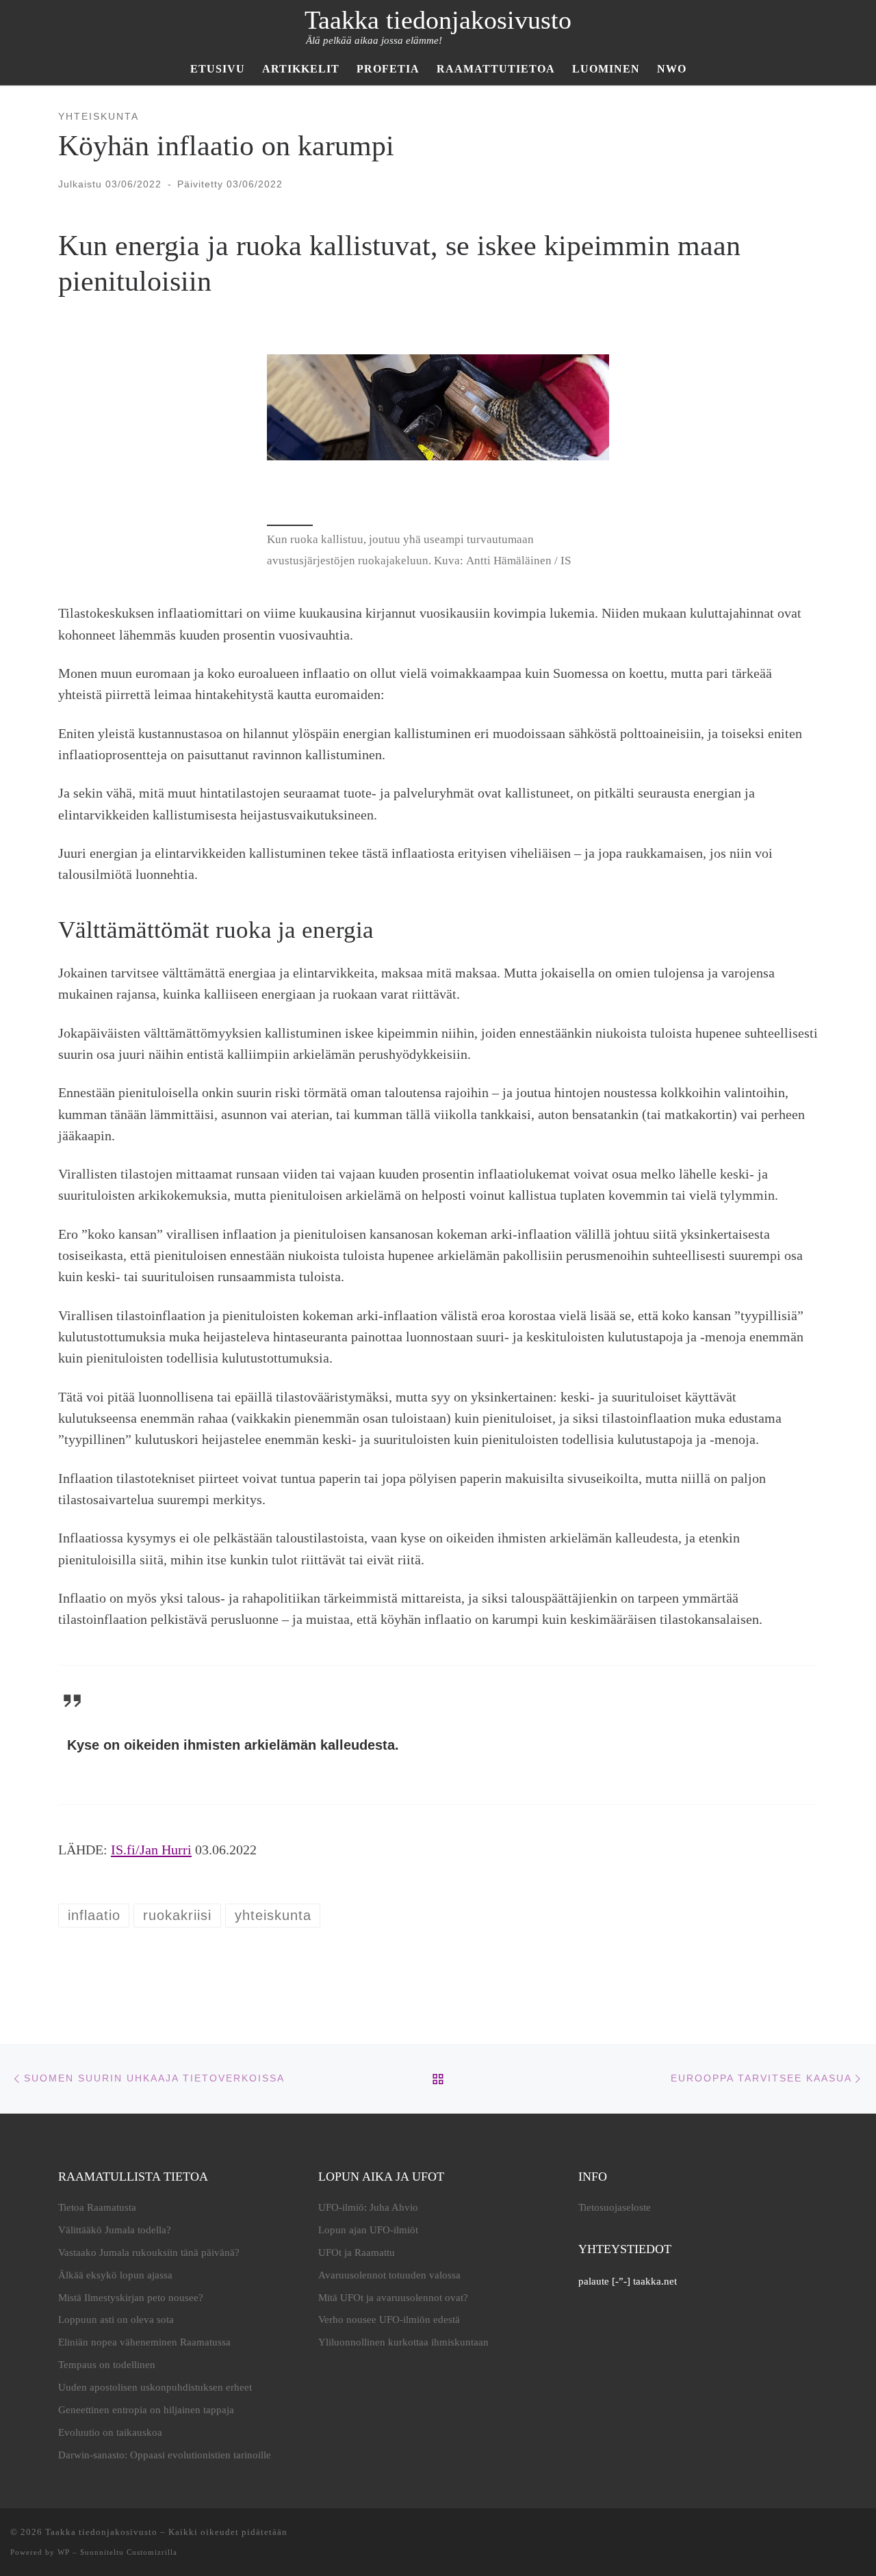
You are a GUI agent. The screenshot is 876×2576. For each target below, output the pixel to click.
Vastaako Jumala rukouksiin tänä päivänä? (149, 2252)
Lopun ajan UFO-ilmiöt (368, 2230)
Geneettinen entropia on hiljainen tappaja (146, 2410)
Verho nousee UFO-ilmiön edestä (389, 2319)
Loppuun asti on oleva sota (116, 2319)
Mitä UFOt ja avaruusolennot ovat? (393, 2298)
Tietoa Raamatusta (97, 2207)
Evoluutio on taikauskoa (110, 2432)
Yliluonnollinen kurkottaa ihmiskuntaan (403, 2342)
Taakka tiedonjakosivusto (101, 2532)
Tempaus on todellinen (107, 2365)
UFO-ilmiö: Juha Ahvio (368, 2207)
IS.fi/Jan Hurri (151, 1850)
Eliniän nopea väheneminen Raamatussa (144, 2342)
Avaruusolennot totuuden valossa (389, 2275)
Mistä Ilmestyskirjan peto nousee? (131, 2298)
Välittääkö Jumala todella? (115, 2230)
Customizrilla (152, 2552)
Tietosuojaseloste (615, 2207)
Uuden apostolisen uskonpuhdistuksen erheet (155, 2387)
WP (64, 2552)
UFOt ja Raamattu (357, 2252)
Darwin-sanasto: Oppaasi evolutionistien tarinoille (165, 2455)
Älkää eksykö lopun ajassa (115, 2275)
